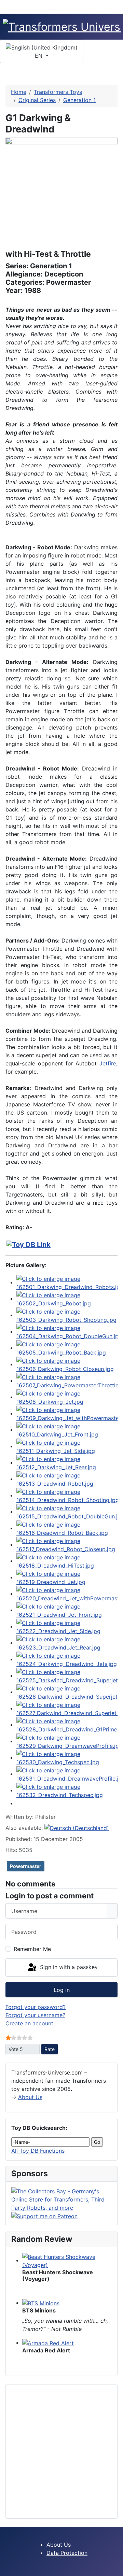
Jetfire (108, 1063)
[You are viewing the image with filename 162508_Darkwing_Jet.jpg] (67, 1397)
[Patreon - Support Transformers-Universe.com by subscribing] (44, 2216)
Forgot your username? (35, 2015)
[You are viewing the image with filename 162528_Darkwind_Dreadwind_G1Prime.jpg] (67, 1725)
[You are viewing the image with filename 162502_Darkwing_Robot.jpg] (67, 1299)
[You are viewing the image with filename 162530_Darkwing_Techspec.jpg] (67, 1757)
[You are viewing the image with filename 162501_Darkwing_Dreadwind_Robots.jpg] (67, 1282)
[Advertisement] (61, 2451)
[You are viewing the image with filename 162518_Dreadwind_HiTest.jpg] (67, 1561)
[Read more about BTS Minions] (41, 2303)
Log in (62, 1990)
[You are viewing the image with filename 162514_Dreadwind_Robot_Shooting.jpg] (67, 1495)
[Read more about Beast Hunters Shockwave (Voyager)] (67, 2260)
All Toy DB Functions (38, 2151)
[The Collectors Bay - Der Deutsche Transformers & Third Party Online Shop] (61, 2199)
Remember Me (32, 1949)
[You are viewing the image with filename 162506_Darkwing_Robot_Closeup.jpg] (67, 1364)
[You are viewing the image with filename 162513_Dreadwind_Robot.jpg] (67, 1479)
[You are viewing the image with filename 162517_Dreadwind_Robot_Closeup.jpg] (67, 1544)
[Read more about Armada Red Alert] (48, 2343)
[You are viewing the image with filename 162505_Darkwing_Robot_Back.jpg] (67, 1348)
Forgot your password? (36, 2007)
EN (39, 56)
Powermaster (26, 1866)
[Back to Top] (114, 2567)
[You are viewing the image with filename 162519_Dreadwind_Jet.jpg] (67, 1577)
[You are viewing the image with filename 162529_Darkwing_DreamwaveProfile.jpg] (67, 1741)
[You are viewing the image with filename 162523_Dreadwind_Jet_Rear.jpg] (67, 1643)
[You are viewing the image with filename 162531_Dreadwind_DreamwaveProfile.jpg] (67, 1774)
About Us (30, 2097)
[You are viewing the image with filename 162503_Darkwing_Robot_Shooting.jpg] (67, 1315)
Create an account (29, 2023)
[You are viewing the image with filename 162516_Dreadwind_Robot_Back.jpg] (67, 1528)
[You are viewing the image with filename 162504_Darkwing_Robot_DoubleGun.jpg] (67, 1331)
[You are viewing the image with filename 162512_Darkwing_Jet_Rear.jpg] (67, 1462)
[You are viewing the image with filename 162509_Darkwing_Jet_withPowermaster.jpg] (67, 1413)
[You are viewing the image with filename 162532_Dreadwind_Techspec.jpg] (67, 1790)
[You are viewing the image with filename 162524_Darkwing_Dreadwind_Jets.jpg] (67, 1659)
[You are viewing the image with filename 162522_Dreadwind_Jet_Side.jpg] (67, 1626)
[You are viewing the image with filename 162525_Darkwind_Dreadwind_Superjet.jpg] (67, 1675)
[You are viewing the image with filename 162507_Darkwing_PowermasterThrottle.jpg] (67, 1381)
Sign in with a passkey (68, 1967)
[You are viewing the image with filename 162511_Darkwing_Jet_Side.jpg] (67, 1446)
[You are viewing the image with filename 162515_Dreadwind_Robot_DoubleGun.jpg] (67, 1512)
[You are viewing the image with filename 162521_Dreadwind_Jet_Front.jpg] (67, 1610)
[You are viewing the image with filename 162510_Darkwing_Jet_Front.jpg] (67, 1430)
